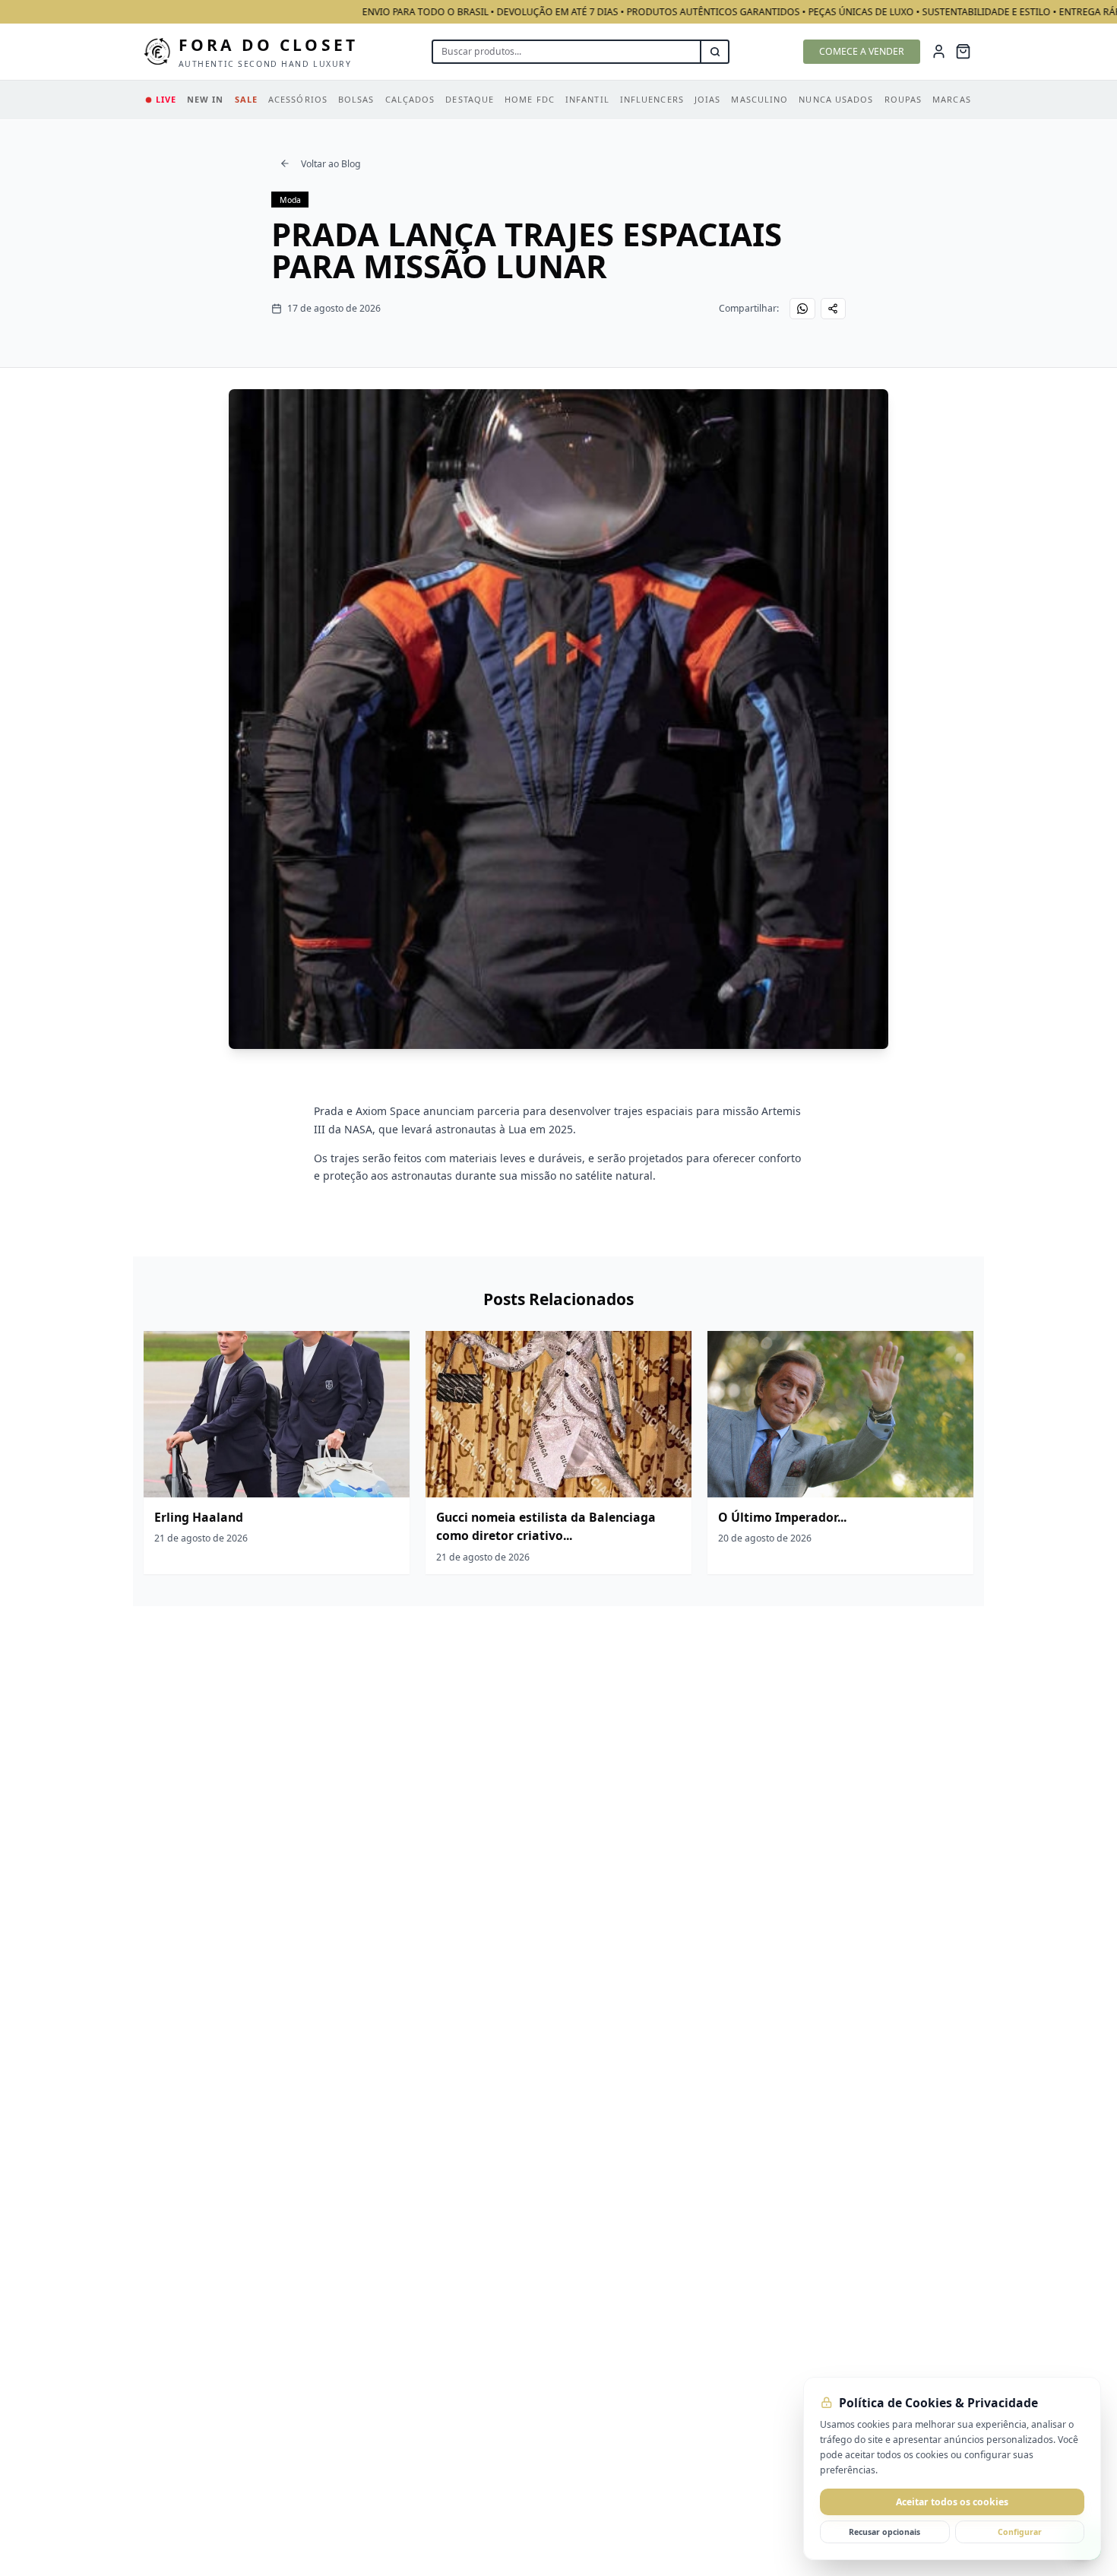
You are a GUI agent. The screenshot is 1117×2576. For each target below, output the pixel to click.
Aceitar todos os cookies (952, 2502)
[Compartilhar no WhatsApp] (802, 309)
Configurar (1020, 2532)
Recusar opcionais (884, 2532)
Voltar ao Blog (331, 164)
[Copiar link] (834, 309)
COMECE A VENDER (862, 51)
